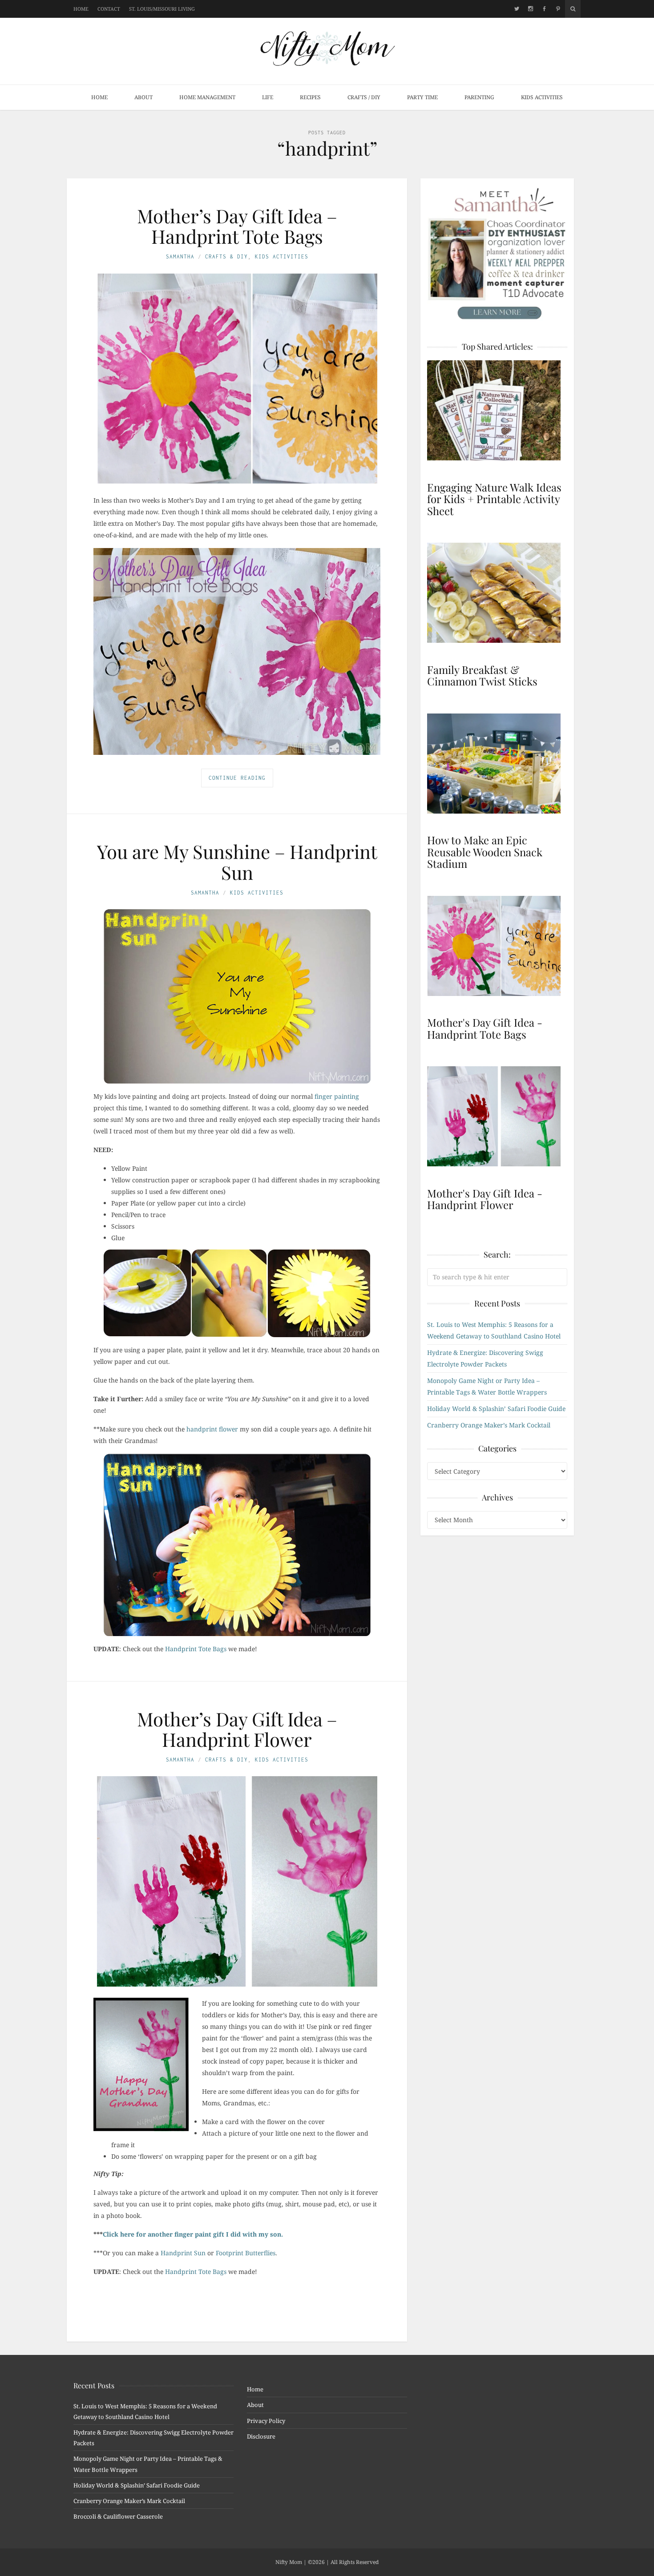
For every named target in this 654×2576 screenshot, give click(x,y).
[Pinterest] (558, 9)
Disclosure (261, 2436)
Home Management (207, 97)
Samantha (180, 256)
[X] (517, 9)
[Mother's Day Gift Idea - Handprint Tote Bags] (497, 946)
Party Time (422, 97)
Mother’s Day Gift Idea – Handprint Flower (237, 1729)
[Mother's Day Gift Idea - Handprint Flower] (497, 1116)
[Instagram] (531, 9)
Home (81, 9)
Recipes (310, 97)
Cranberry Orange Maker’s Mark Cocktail (489, 1425)
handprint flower (212, 1429)
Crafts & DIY (226, 256)
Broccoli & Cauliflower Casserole (118, 2516)
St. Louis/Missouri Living (162, 9)
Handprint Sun (183, 2253)
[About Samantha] (497, 254)
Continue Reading (237, 778)
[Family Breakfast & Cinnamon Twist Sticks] (497, 593)
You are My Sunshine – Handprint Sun (237, 862)
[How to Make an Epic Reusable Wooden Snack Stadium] (497, 764)
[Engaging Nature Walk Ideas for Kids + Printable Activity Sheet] (497, 410)
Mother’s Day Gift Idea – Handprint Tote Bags (237, 226)
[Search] (573, 9)
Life (268, 97)
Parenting (479, 97)
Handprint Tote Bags (196, 1649)
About (143, 97)
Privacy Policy (266, 2421)
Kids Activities (542, 97)
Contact (109, 9)
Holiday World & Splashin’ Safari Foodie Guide (496, 1409)
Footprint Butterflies (246, 2253)
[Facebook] (544, 9)
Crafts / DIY (364, 97)
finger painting (337, 1096)
